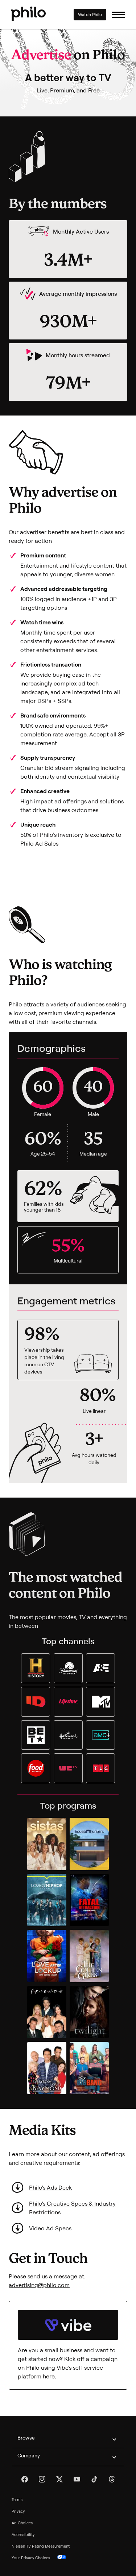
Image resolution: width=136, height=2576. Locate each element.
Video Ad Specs (50, 2228)
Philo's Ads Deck (50, 2187)
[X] (59, 2479)
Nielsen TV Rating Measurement (41, 2546)
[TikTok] (94, 2479)
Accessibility (23, 2535)
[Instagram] (42, 2479)
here (49, 2376)
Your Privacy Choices (31, 2558)
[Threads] (112, 2479)
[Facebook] (25, 2479)
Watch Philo (90, 14)
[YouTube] (77, 2479)
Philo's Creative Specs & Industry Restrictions (72, 2208)
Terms (17, 2500)
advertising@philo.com (39, 2285)
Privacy (18, 2511)
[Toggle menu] (119, 15)
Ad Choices (22, 2523)
